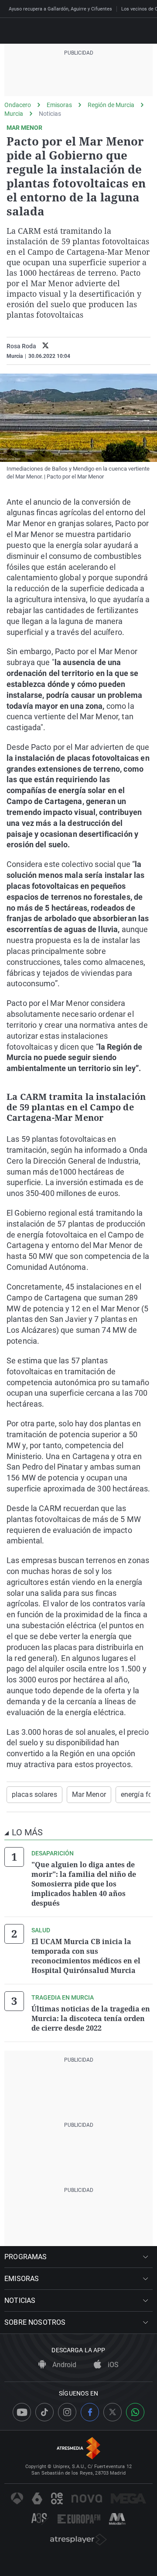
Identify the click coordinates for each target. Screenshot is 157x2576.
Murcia (14, 114)
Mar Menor (89, 1794)
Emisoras (59, 105)
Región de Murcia (111, 105)
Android (63, 2365)
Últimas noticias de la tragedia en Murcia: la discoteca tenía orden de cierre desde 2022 (91, 2018)
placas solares (34, 1794)
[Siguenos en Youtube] (22, 2412)
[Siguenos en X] (113, 2412)
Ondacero (18, 105)
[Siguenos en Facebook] (90, 2412)
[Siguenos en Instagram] (67, 2412)
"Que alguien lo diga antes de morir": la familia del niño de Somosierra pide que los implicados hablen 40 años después (84, 1884)
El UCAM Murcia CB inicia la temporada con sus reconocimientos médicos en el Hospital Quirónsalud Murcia (86, 1956)
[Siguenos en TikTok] (44, 2412)
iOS (112, 2365)
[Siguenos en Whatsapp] (135, 2412)
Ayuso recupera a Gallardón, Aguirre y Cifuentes (60, 9)
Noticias (50, 114)
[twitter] (46, 346)
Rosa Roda (21, 346)
